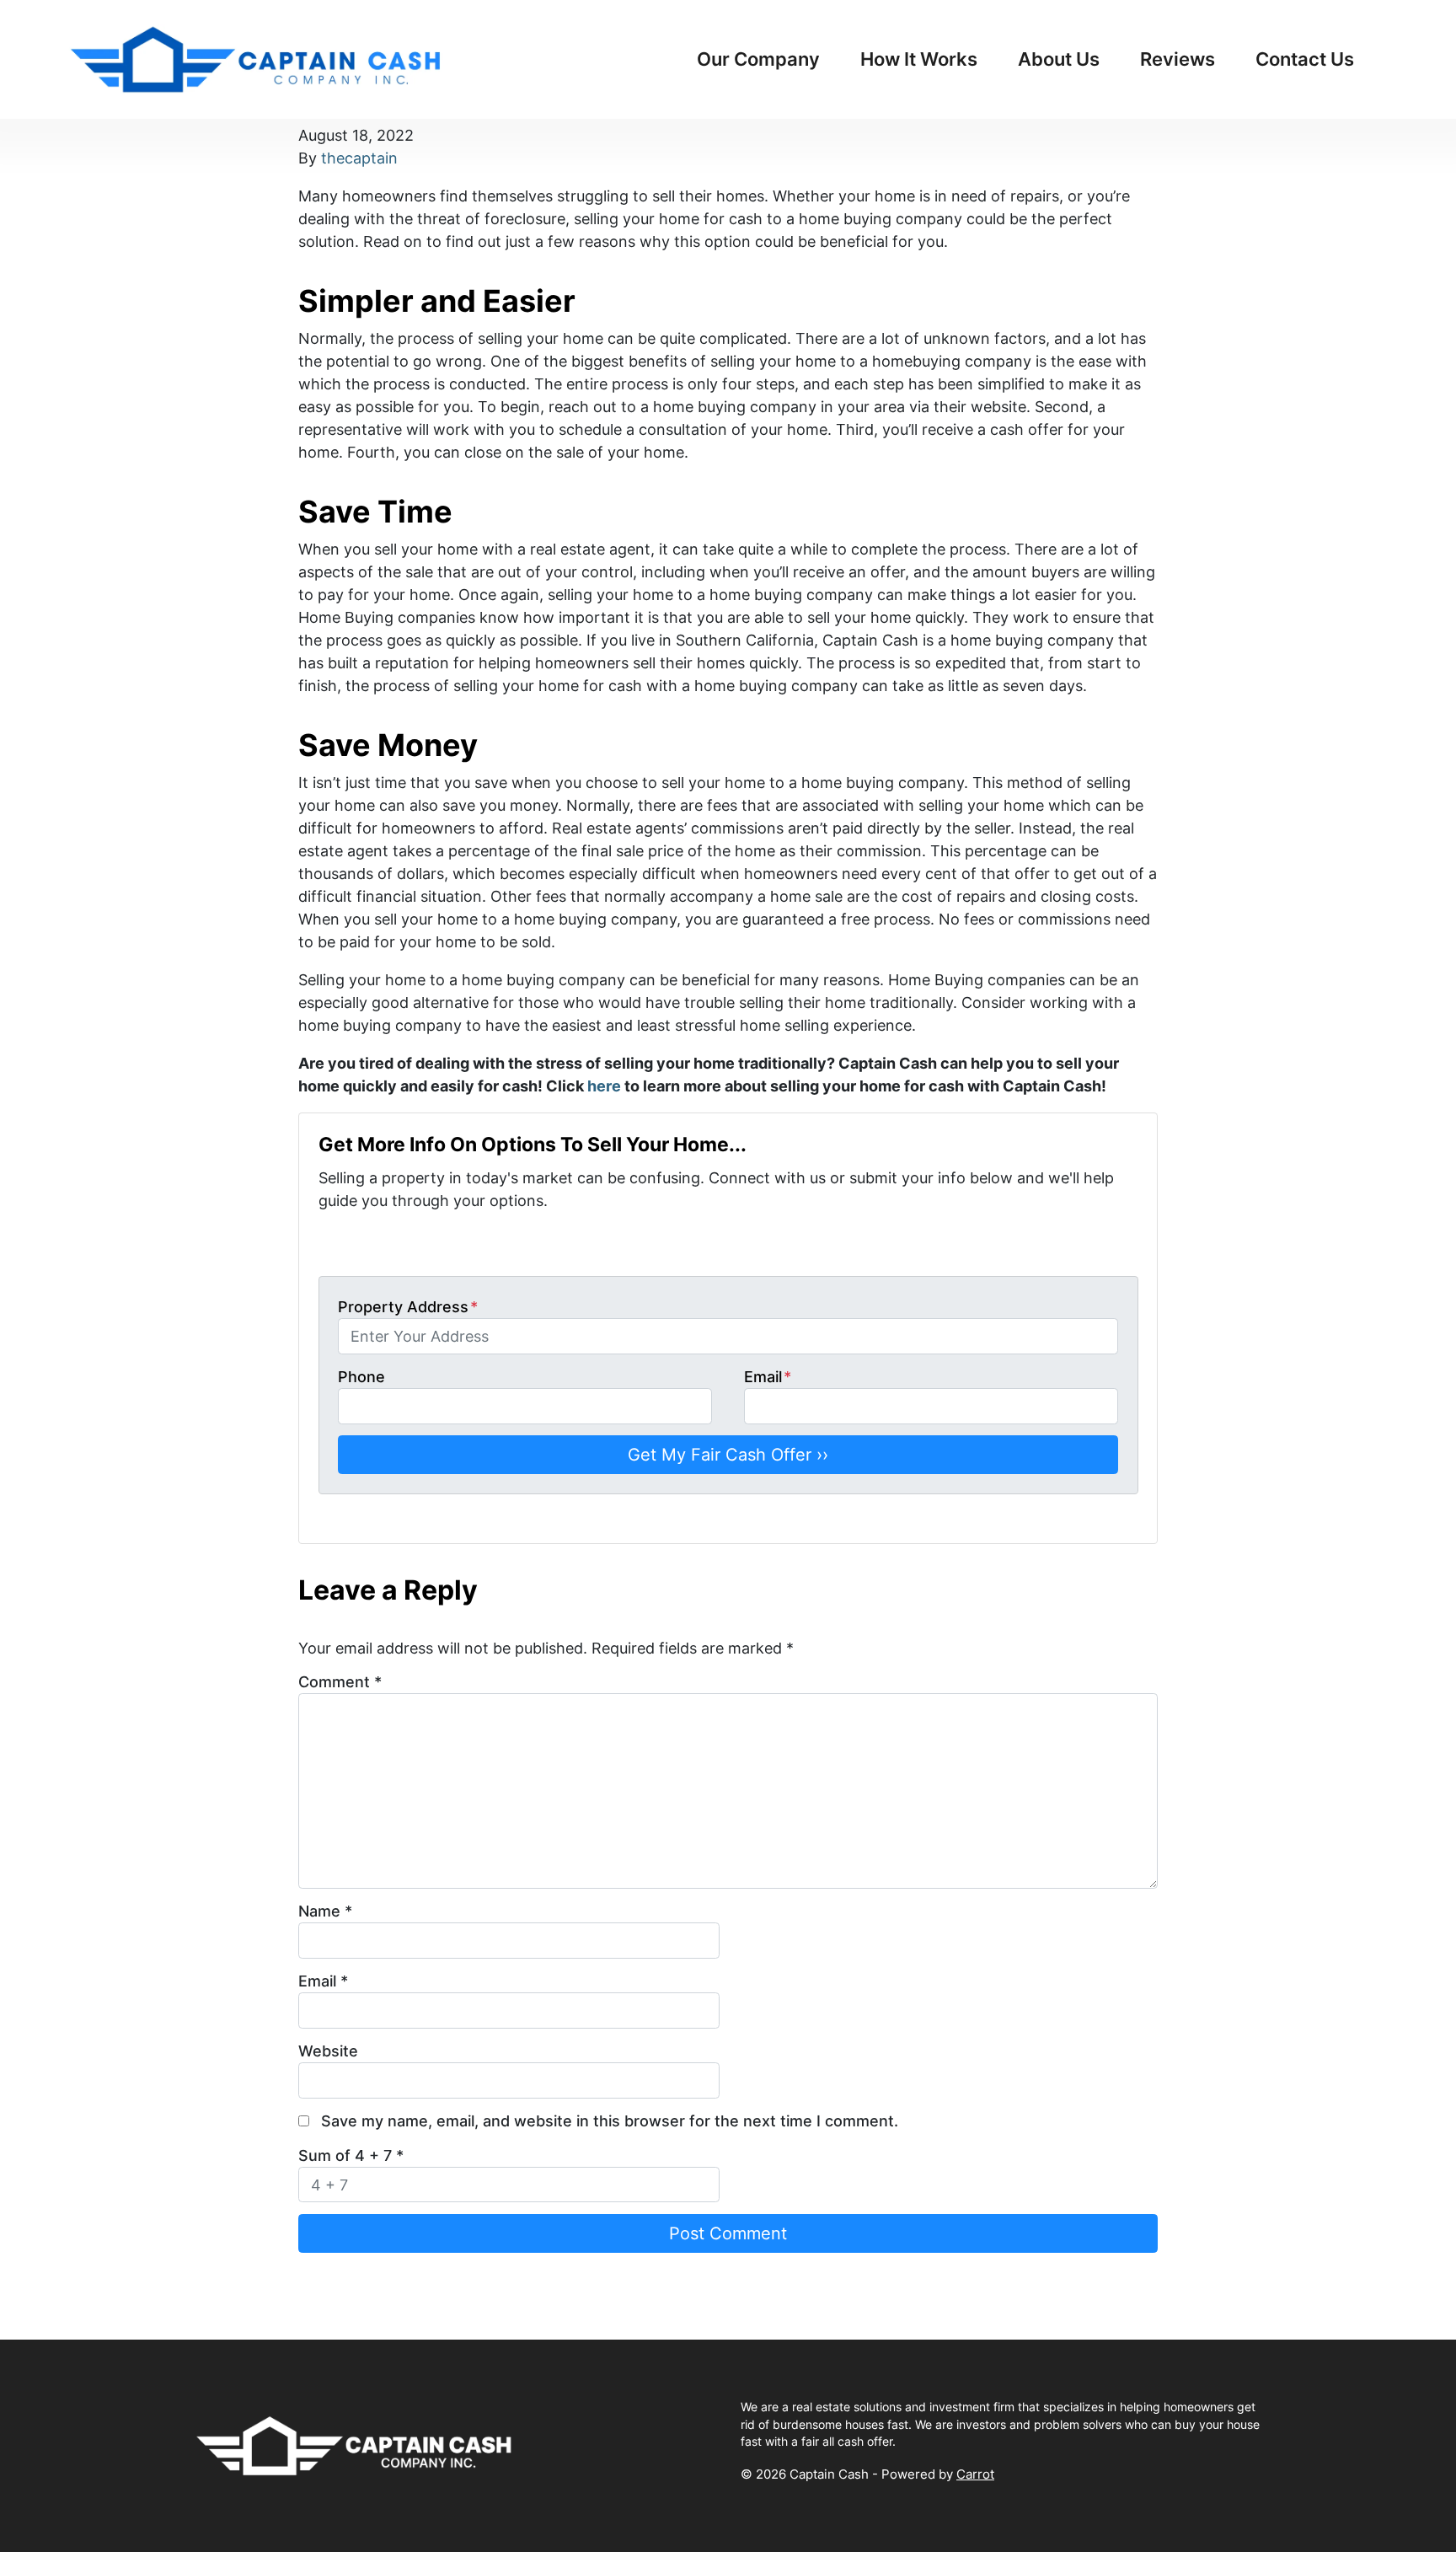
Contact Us (1305, 59)
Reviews (1178, 59)
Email (768, 1377)
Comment (340, 1682)
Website (328, 2051)
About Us (1059, 59)
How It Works (919, 59)
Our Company (758, 59)
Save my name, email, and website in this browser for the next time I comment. (610, 2121)
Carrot (975, 2474)
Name (325, 1911)
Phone (361, 1377)
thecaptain (359, 158)
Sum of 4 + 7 (351, 2155)
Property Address (408, 1307)
